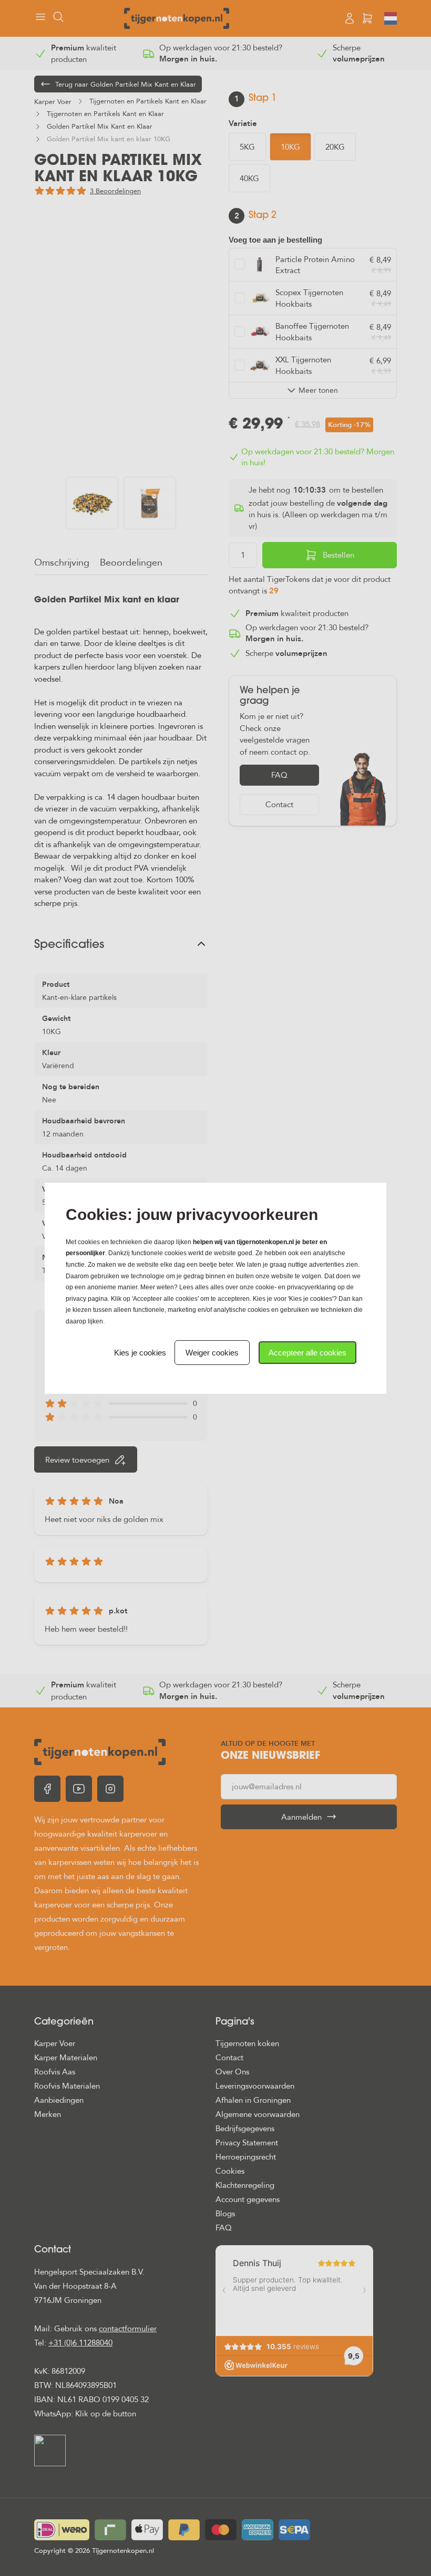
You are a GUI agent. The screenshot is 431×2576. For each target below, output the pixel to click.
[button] (307, 1353)
